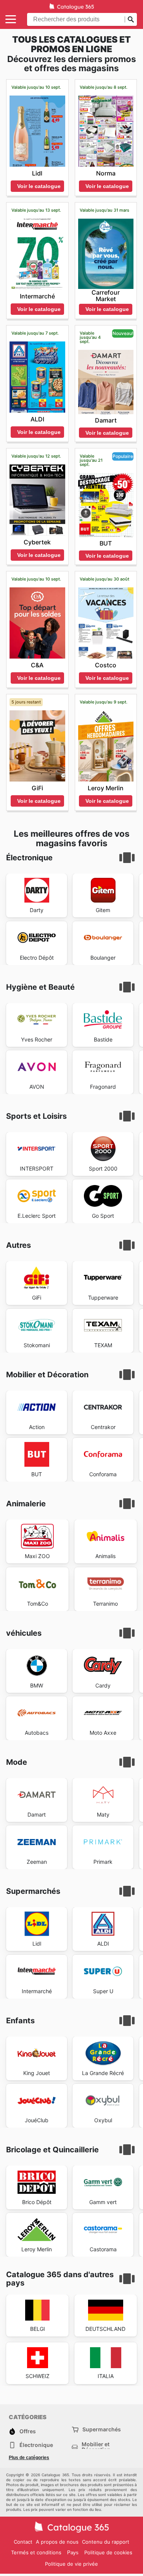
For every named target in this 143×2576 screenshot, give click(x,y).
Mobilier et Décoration (96, 2447)
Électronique (36, 2445)
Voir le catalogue (39, 186)
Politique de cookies (108, 2552)
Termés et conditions (36, 2552)
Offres (28, 2431)
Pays (73, 2553)
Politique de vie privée (71, 2564)
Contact (23, 2542)
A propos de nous (57, 2542)
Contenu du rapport (106, 2542)
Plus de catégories (29, 2458)
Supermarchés (102, 2429)
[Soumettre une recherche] (131, 19)
